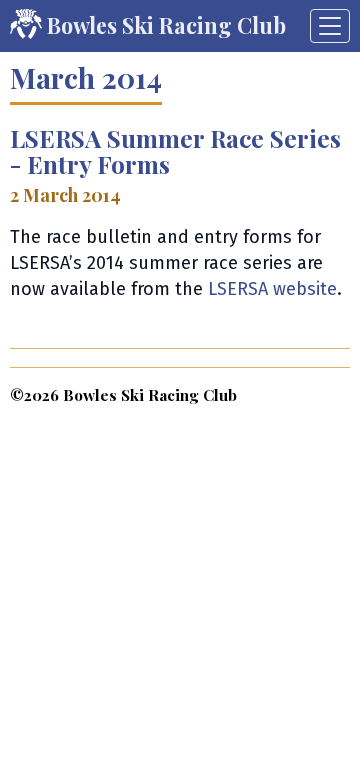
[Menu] (330, 26)
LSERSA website (272, 289)
